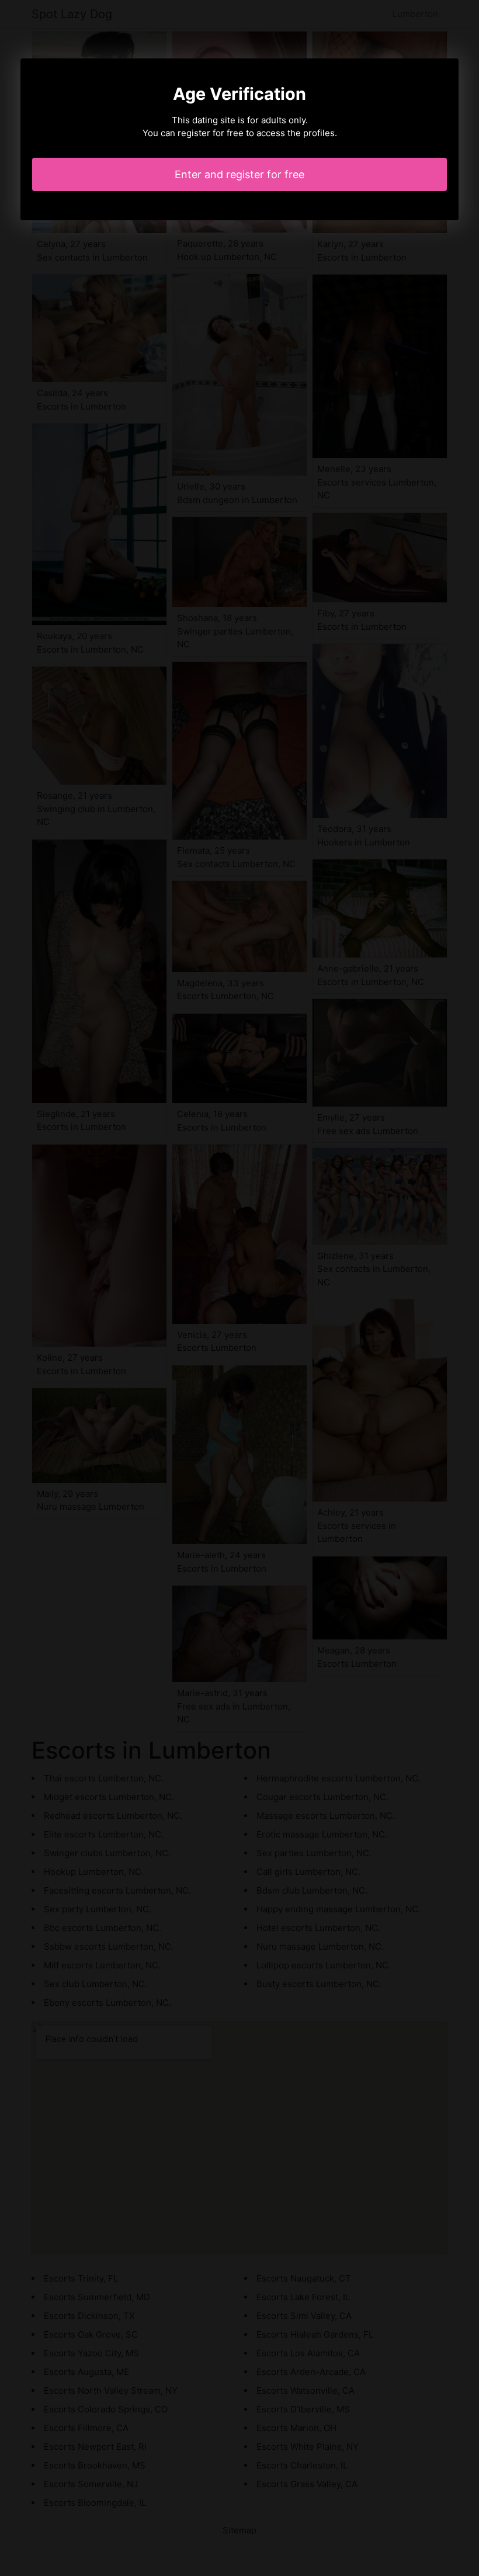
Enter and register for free (239, 174)
